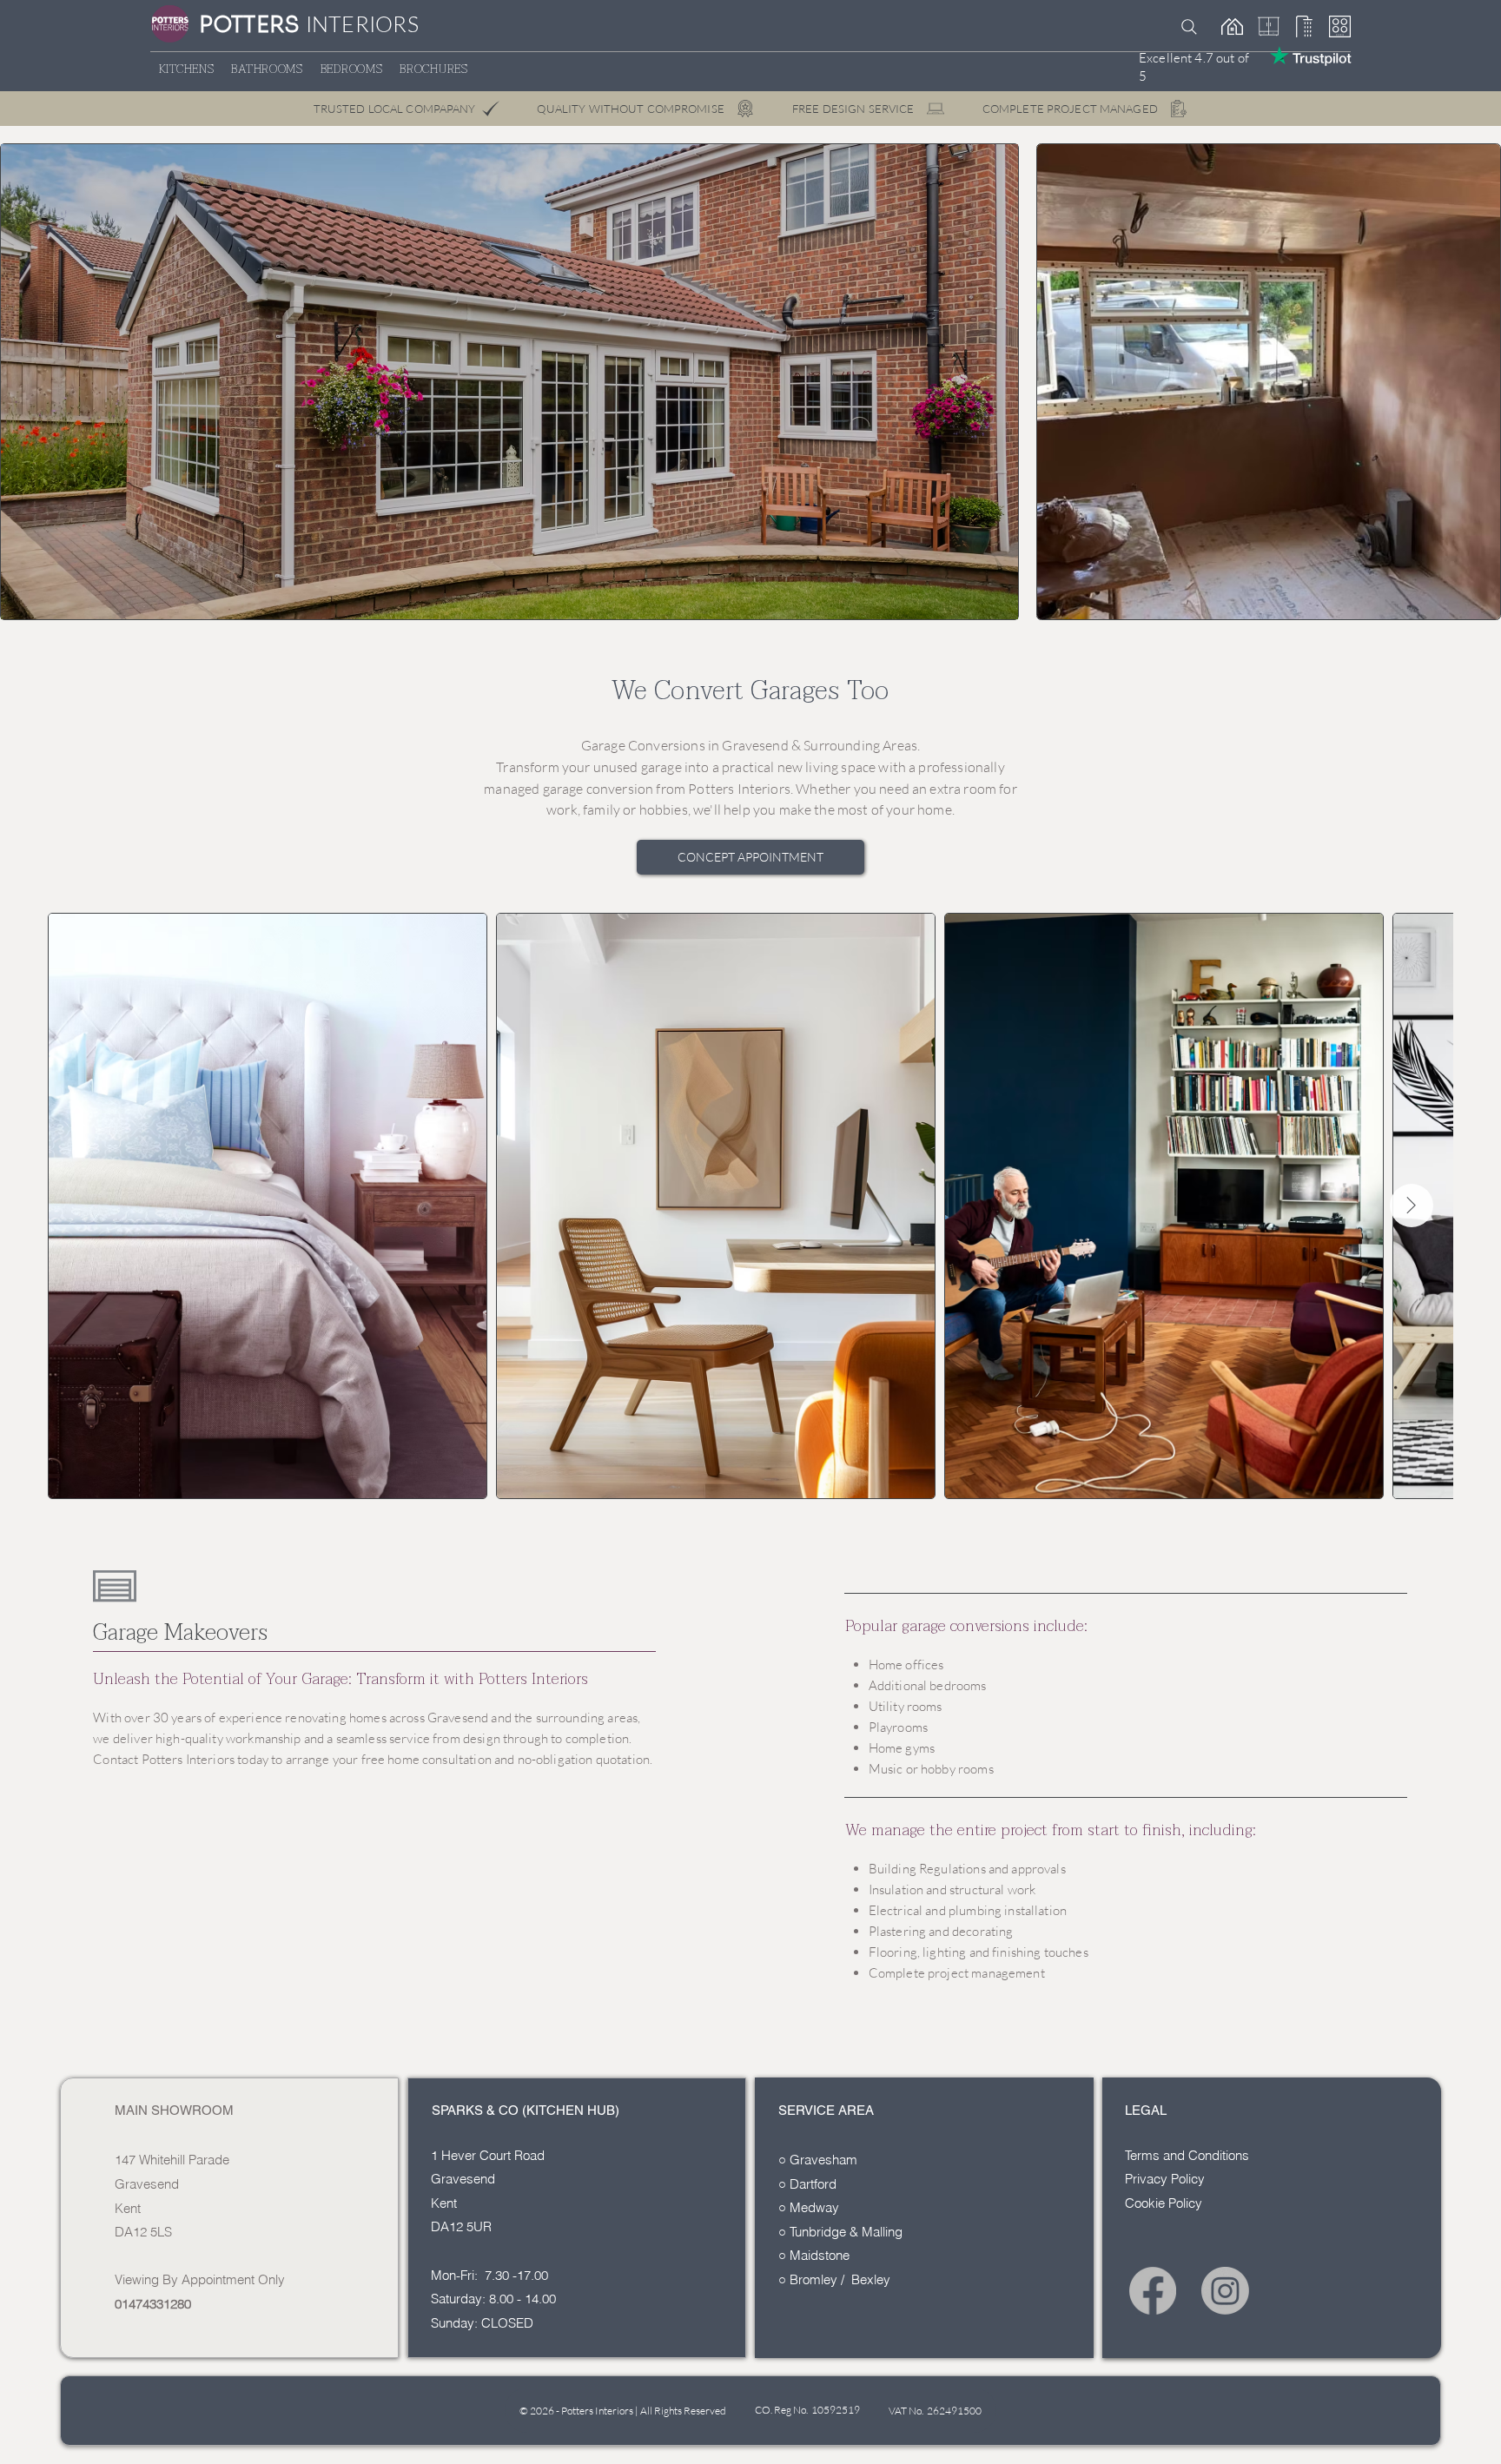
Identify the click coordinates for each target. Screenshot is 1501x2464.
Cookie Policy (1164, 2203)
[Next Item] (1412, 1206)
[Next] (937, 206)
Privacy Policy (1165, 2179)
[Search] (1189, 27)
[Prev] (81, 206)
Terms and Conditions (1187, 2155)
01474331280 (153, 2304)
